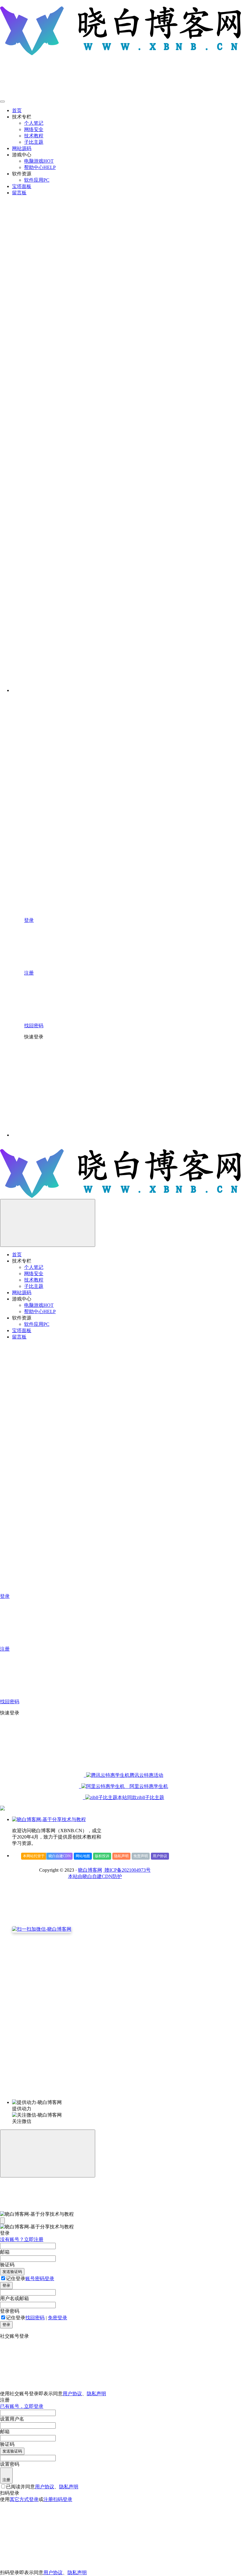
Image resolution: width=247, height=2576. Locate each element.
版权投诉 (102, 1856)
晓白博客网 (90, 1870)
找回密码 (35, 2318)
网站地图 (83, 1856)
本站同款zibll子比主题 (141, 1797)
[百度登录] (160, 1089)
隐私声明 (121, 1856)
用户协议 (160, 1856)
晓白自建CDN (60, 1856)
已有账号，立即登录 (22, 2406)
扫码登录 (63, 2499)
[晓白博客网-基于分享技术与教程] (49, 1819)
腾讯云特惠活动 (146, 1775)
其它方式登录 (24, 2499)
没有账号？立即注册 (22, 2239)
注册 (6, 2480)
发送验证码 (12, 2272)
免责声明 (141, 1856)
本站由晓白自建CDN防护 (95, 1876)
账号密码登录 (40, 2279)
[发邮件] (95, 2097)
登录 (6, 2285)
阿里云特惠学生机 (146, 1786)
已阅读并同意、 (42, 2487)
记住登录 (16, 2279)
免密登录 (58, 2318)
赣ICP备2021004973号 (127, 1870)
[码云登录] (69, 1089)
